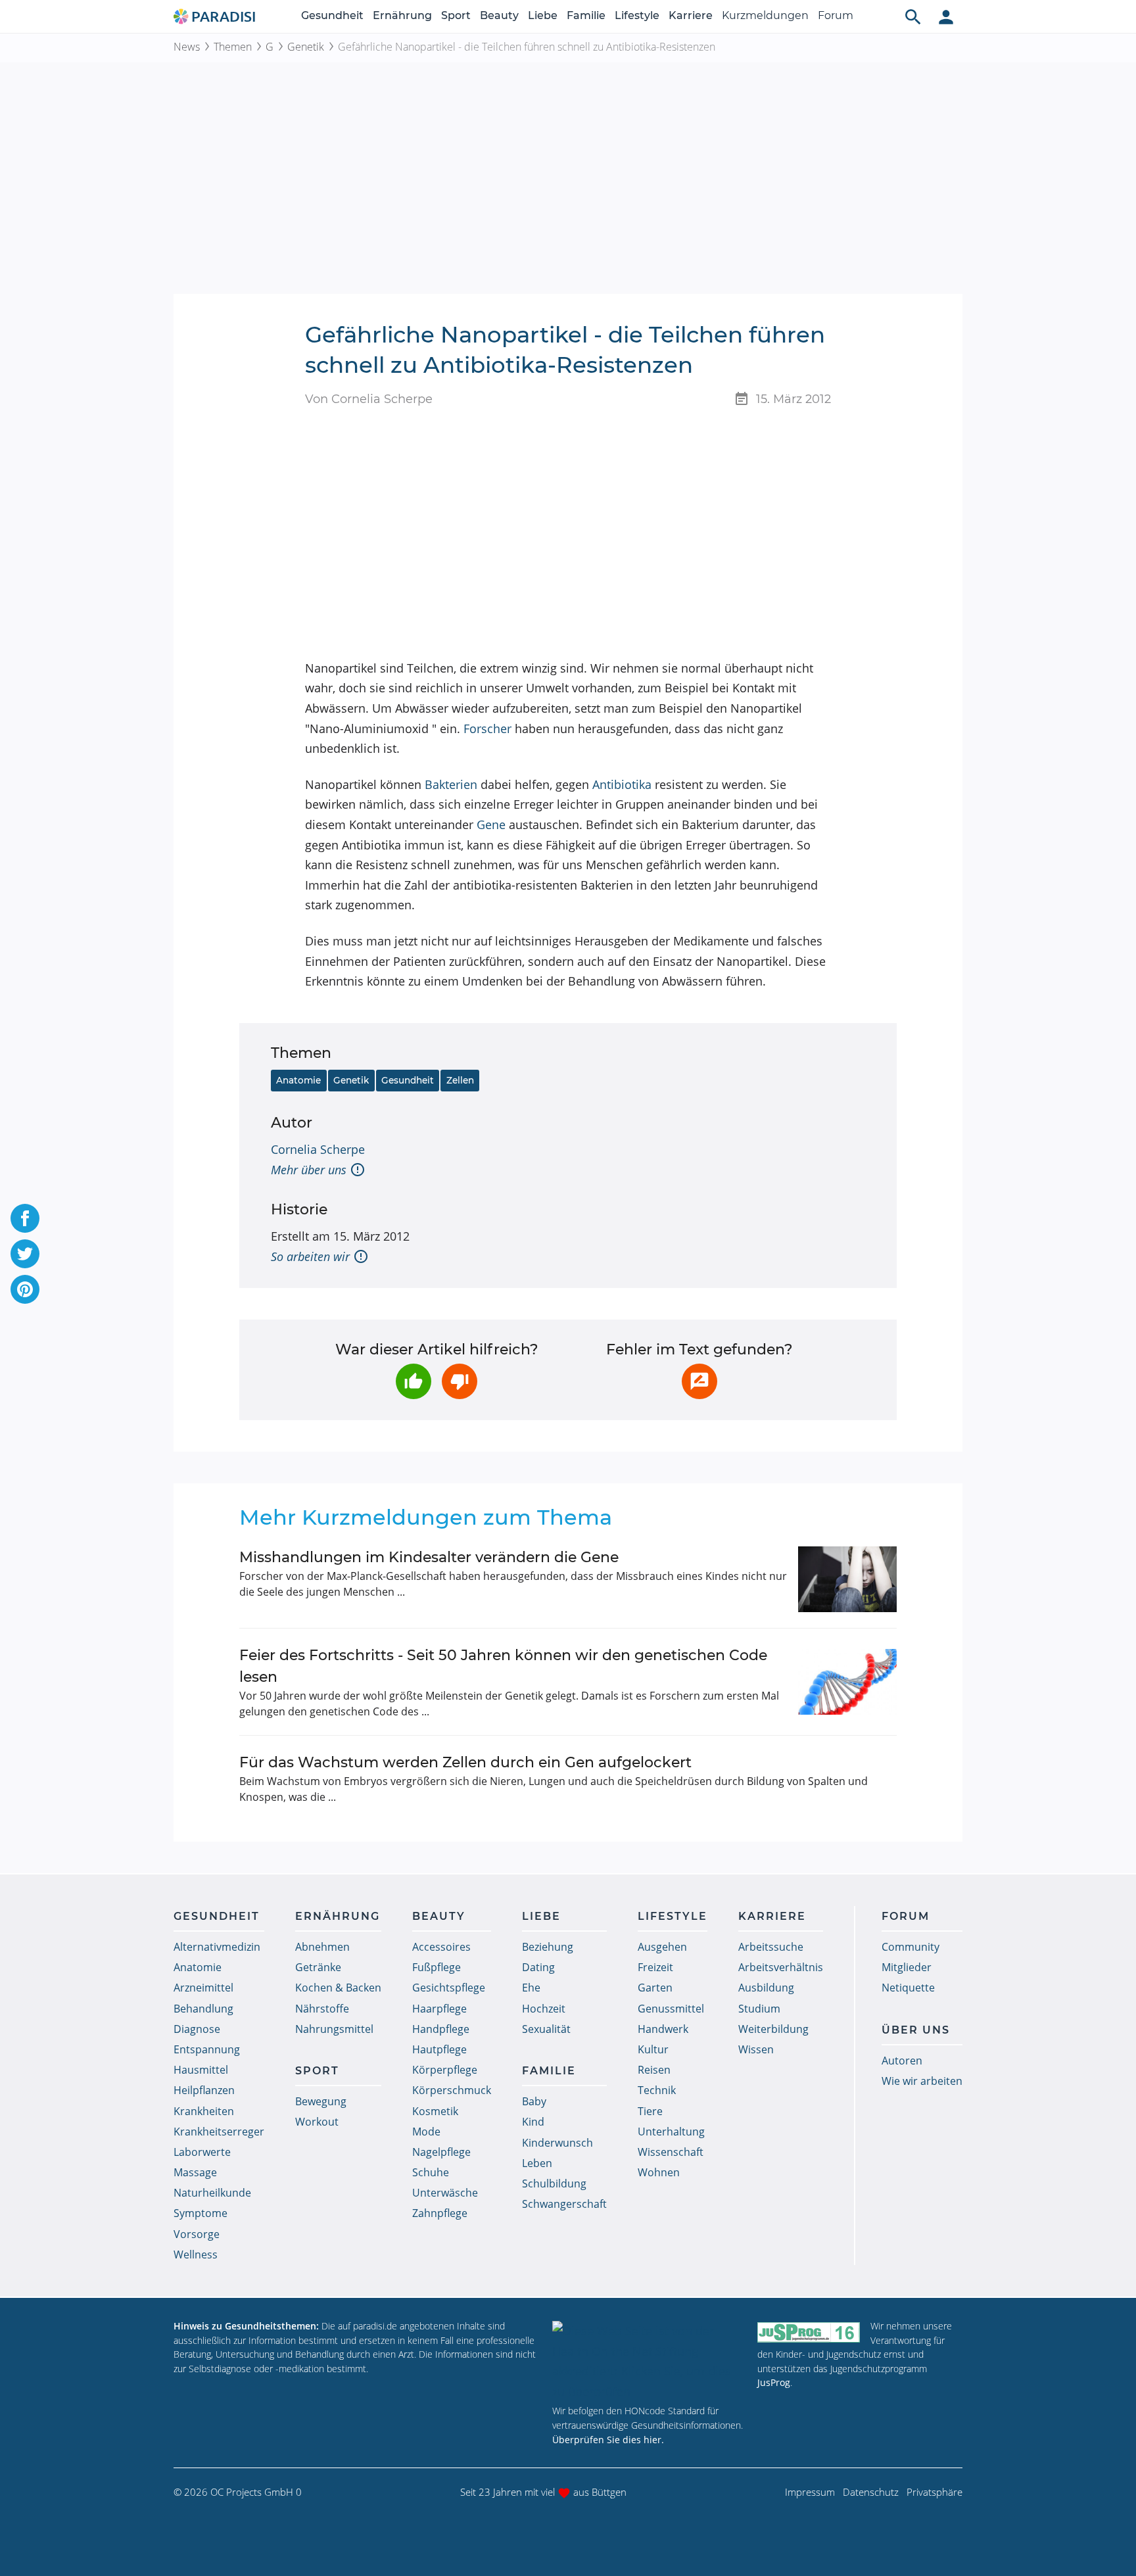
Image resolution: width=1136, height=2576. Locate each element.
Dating (538, 1967)
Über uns (916, 2030)
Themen (233, 47)
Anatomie (298, 1080)
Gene (491, 824)
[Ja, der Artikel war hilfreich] (414, 1381)
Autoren (902, 2061)
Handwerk (663, 2029)
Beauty (499, 15)
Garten (655, 1988)
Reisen (654, 2070)
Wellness (196, 2254)
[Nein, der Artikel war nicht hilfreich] (460, 1381)
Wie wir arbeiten (922, 2081)
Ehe (531, 1988)
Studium (759, 2009)
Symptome (201, 2213)
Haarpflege (439, 2009)
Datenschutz (871, 2492)
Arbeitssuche (771, 1947)
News (187, 47)
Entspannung (207, 2049)
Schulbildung (554, 2183)
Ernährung (402, 15)
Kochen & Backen (338, 1988)
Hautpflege (439, 2049)
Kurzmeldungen (765, 15)
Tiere (650, 2111)
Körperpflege (445, 2070)
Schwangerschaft (564, 2204)
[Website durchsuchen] (913, 16)
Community (911, 1947)
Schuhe (431, 2172)
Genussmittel (671, 2009)
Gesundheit (332, 15)
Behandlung (203, 2009)
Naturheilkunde (212, 2193)
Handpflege (441, 2029)
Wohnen (659, 2172)
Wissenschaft (671, 2152)
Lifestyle (637, 15)
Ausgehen (662, 1947)
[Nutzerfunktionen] (946, 16)
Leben (537, 2163)
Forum (836, 15)
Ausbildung (766, 1988)
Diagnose (197, 2029)
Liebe (543, 15)
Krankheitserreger (219, 2132)
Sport (456, 15)
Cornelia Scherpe (318, 1149)
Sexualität (546, 2029)
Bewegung (321, 2101)
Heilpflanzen (204, 2090)
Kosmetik (435, 2111)
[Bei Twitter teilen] (25, 1254)
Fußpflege (437, 1967)
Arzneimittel (203, 1988)
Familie (586, 15)
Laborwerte (202, 2152)
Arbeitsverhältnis (781, 1967)
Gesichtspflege (449, 1988)
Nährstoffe (322, 2009)
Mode (426, 2132)
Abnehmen (322, 1947)
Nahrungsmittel (334, 2029)
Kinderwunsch (557, 2143)
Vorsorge (197, 2234)
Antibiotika (622, 784)
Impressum (810, 2492)
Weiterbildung (773, 2029)
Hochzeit (544, 2009)
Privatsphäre (935, 2492)
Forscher (487, 728)
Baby (534, 2101)
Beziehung (548, 1947)
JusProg (774, 2382)
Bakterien (451, 784)
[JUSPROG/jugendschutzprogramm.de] (809, 2332)
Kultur (653, 2049)
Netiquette (908, 1988)
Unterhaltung (671, 2132)
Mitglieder (907, 1967)
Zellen (460, 1080)
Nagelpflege (441, 2152)
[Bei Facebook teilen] (25, 1218)
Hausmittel (201, 2070)
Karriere (691, 15)
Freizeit (655, 1967)
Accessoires (441, 1947)
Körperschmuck (452, 2090)
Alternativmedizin (217, 1947)
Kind (533, 2122)
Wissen (756, 2049)
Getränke (318, 1967)
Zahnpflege (440, 2213)
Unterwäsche (445, 2193)
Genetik (306, 47)
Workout (317, 2122)
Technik (657, 2090)
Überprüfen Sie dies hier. (608, 2440)
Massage (195, 2172)
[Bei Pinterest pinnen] (25, 1289)
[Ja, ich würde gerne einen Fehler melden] (699, 1381)
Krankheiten (204, 2111)
